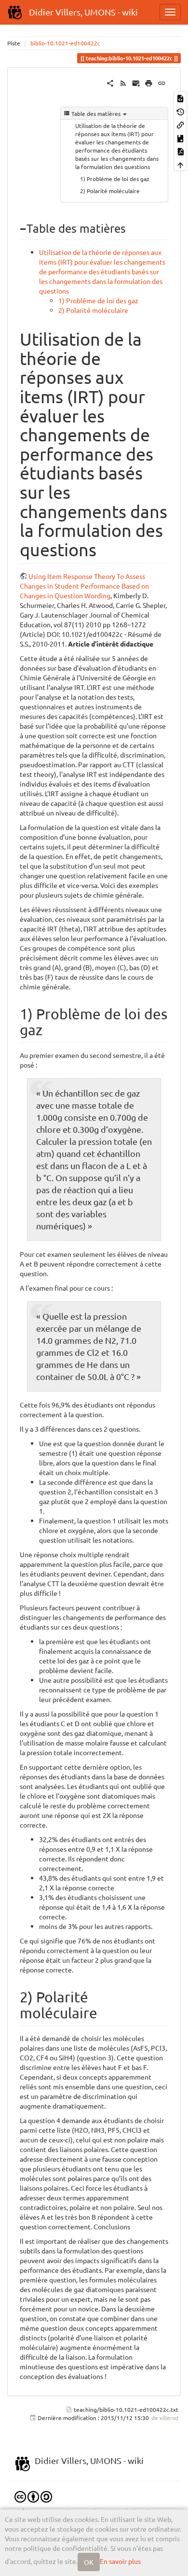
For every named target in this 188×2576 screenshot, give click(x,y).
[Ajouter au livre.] (180, 137)
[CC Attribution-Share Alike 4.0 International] (33, 2496)
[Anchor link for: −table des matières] (132, 228)
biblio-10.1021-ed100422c (65, 43)
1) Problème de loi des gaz (115, 179)
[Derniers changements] (123, 82)
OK (89, 2562)
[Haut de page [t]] (180, 164)
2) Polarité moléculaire (110, 191)
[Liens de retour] (180, 124)
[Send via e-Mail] (136, 82)
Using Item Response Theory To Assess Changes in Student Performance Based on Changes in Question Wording (84, 586)
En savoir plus (120, 2561)
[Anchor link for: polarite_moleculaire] (105, 2012)
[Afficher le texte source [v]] (180, 98)
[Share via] (110, 82)
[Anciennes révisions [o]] (180, 111)
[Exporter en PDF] (180, 151)
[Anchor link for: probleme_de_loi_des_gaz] (50, 1029)
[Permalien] (162, 82)
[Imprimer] (149, 82)
